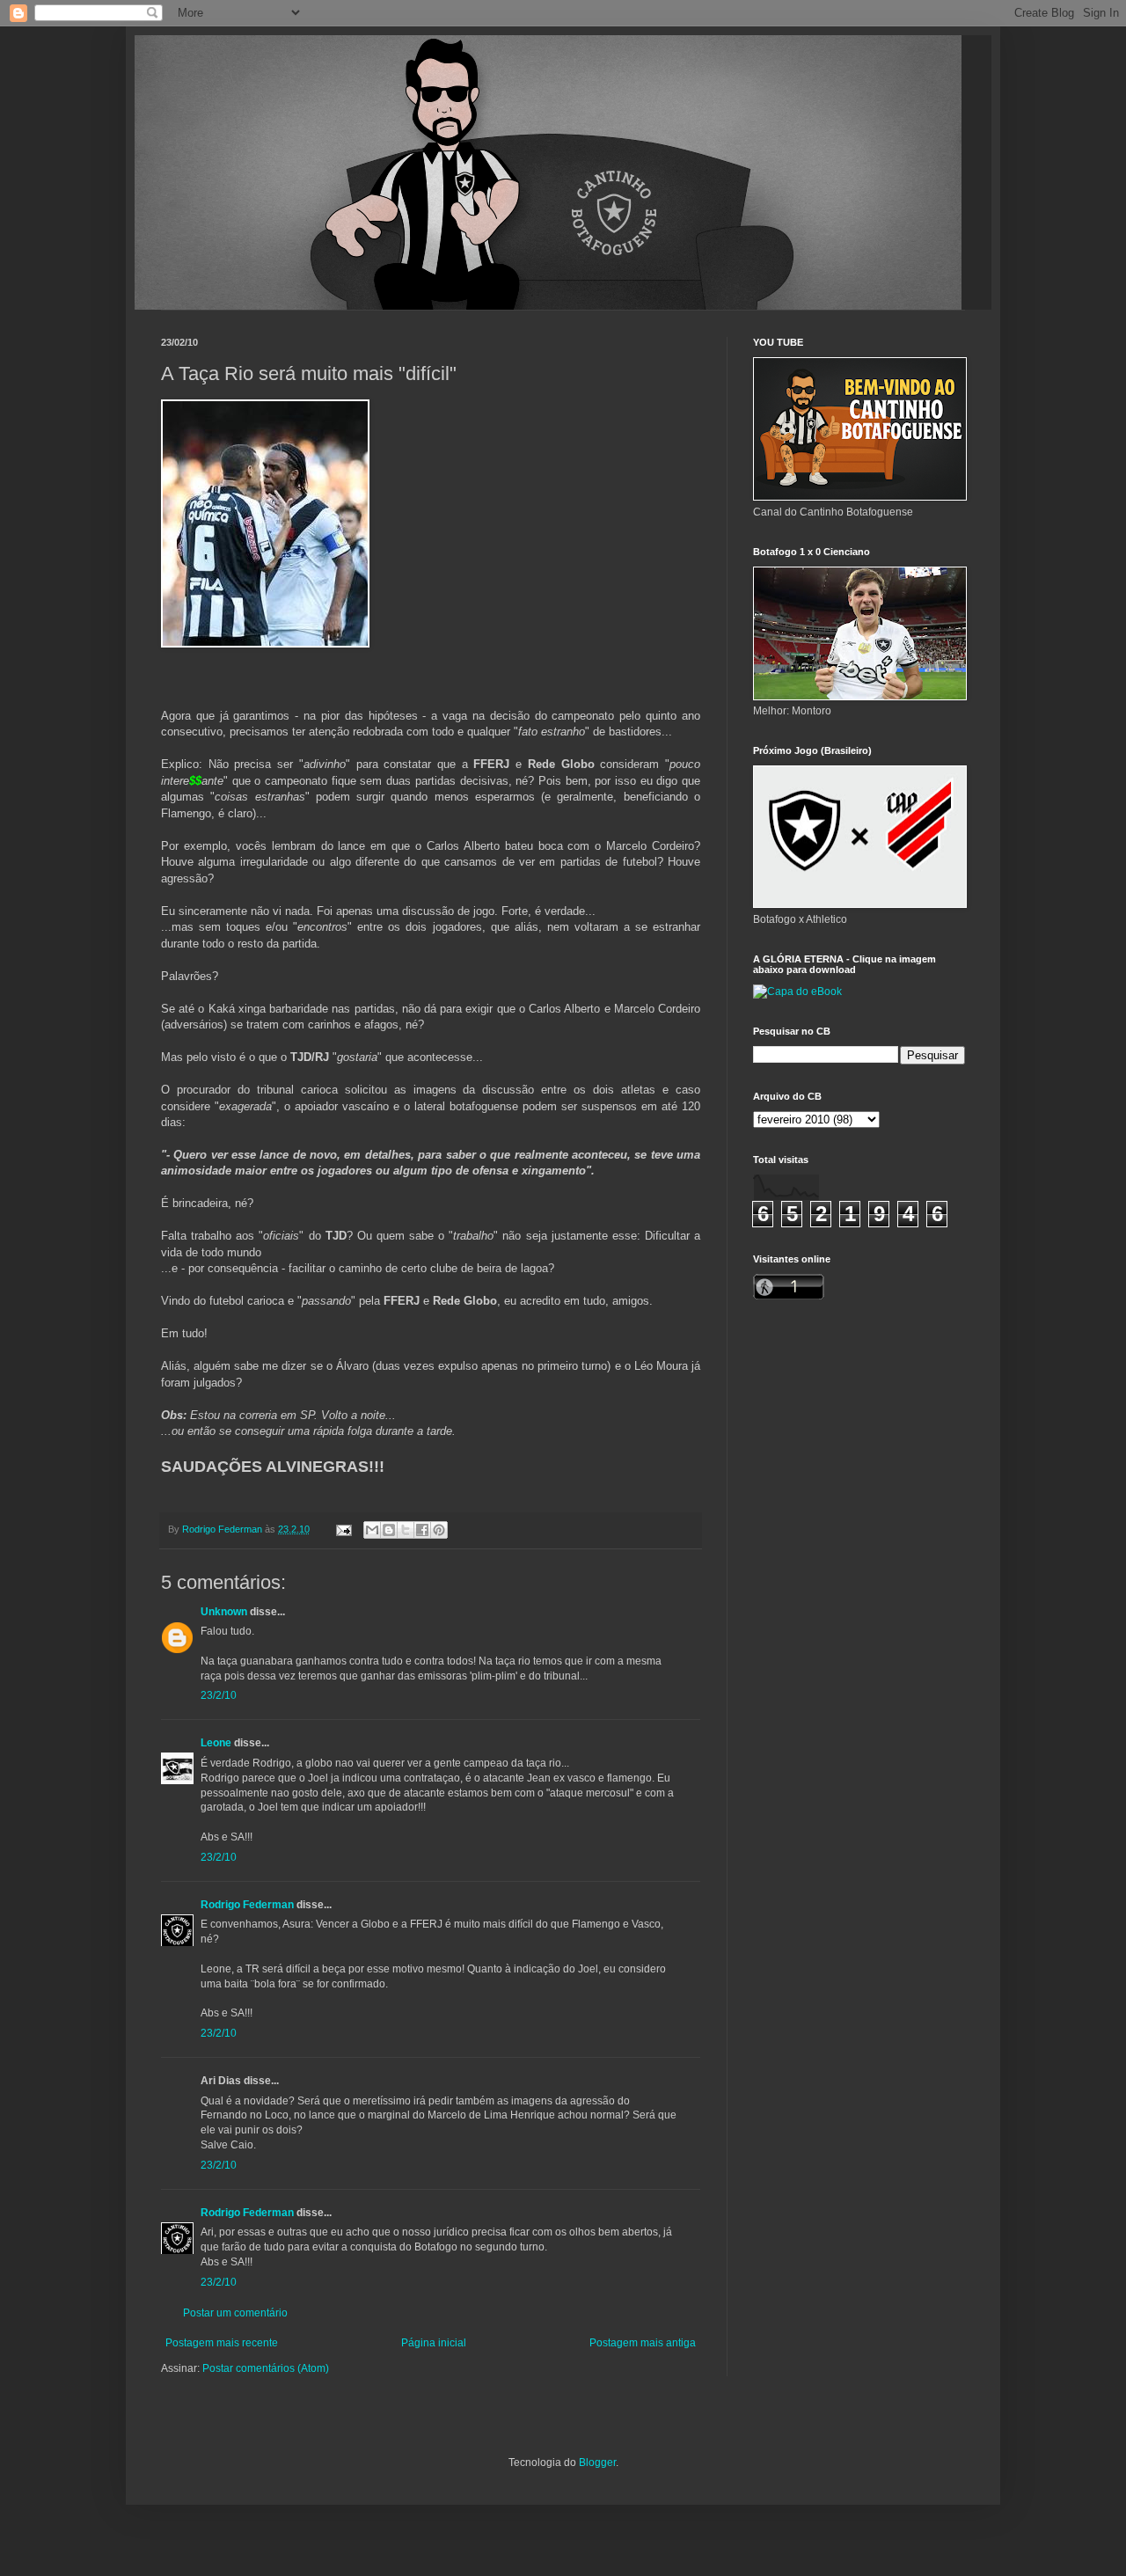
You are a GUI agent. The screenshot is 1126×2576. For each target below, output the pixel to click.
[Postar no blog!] (389, 1530)
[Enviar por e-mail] (372, 1530)
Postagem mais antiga (643, 2343)
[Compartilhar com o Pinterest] (439, 1530)
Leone (216, 1743)
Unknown (224, 1612)
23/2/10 (219, 1695)
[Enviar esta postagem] (343, 1529)
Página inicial (434, 2343)
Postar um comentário (235, 2313)
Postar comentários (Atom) (266, 2368)
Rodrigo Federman (247, 1905)
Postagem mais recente (222, 2343)
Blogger (597, 2463)
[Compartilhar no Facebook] (422, 1530)
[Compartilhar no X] (406, 1530)
